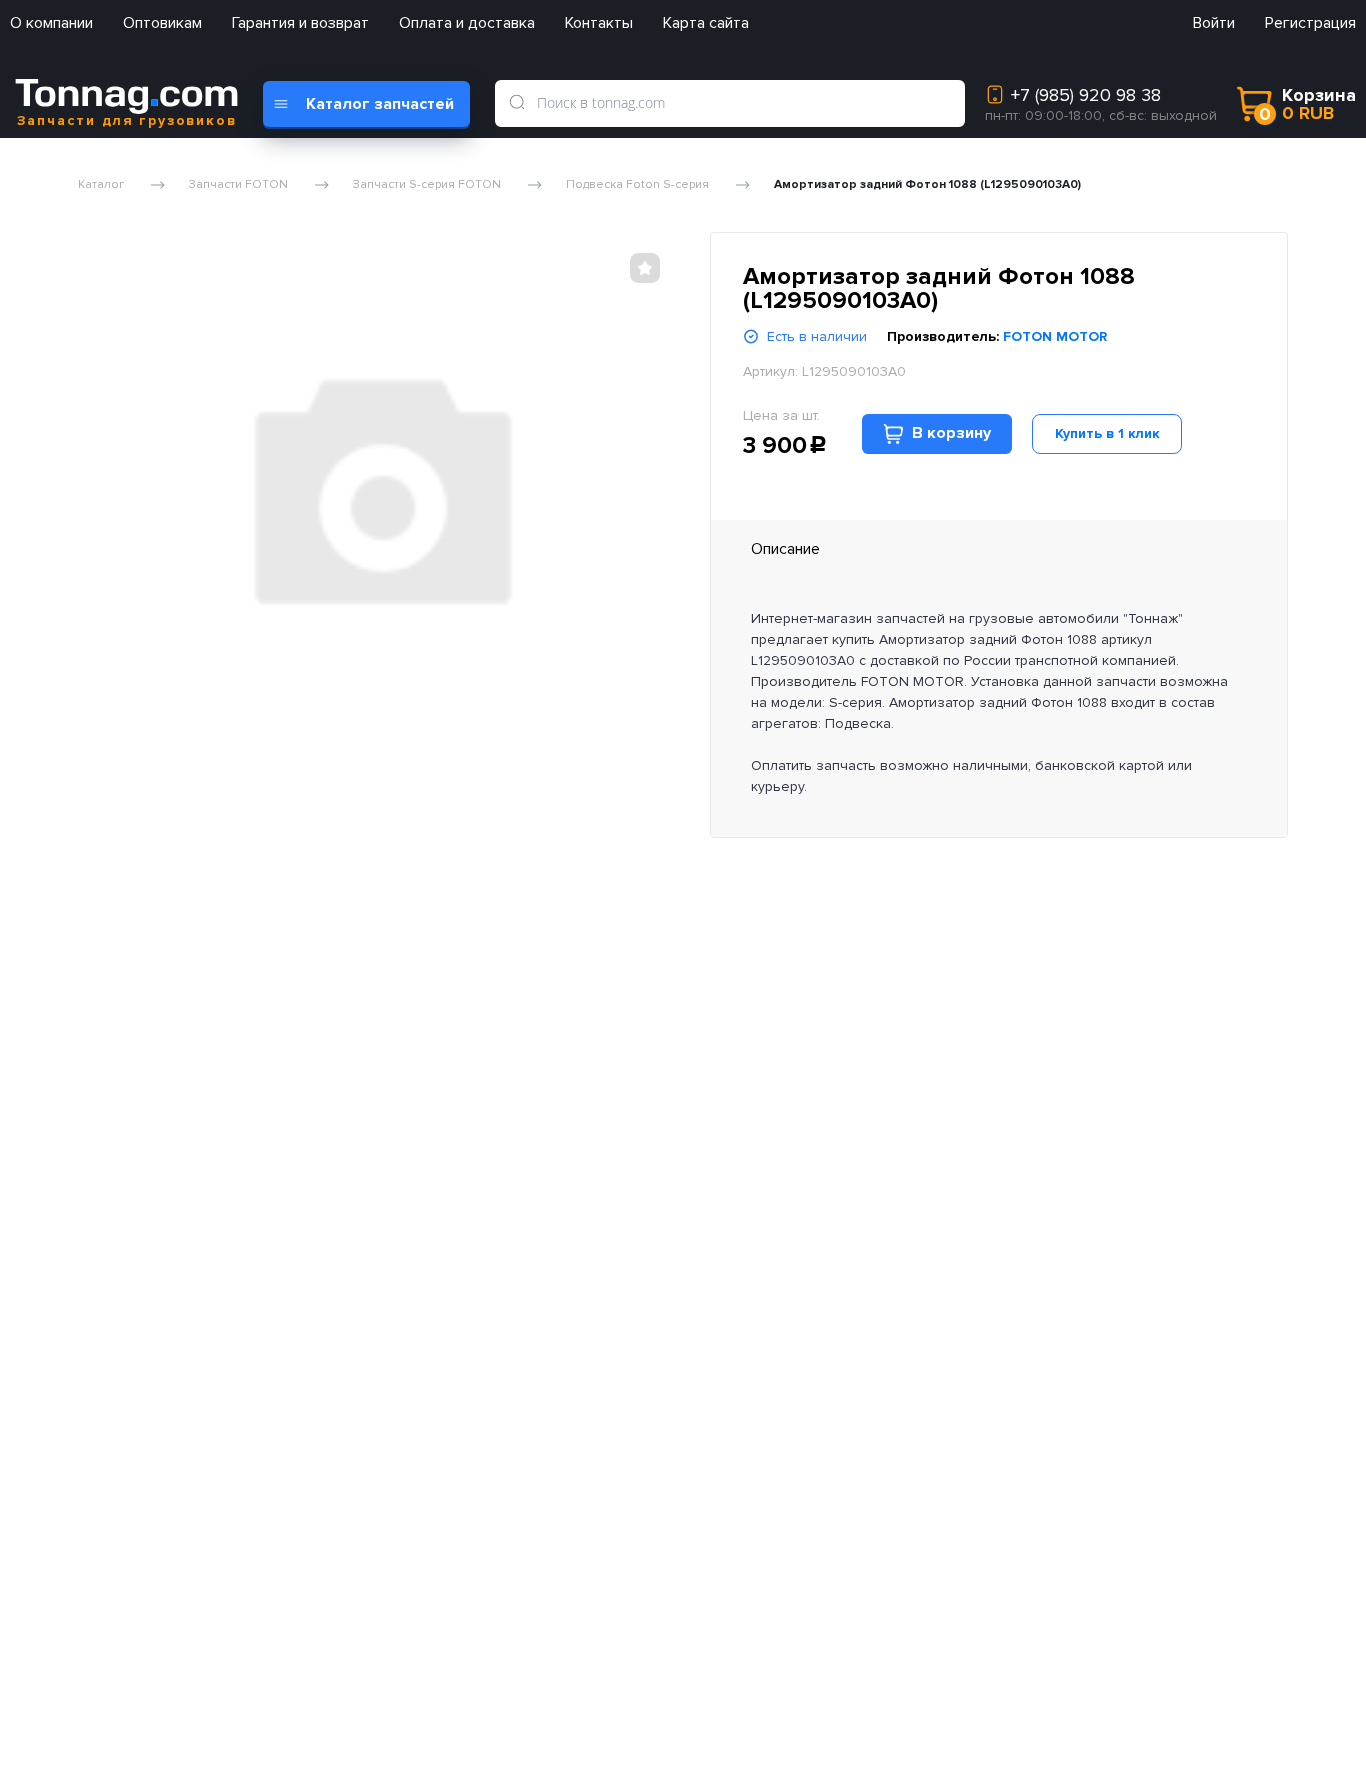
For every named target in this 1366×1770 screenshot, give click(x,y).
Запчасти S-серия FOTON (427, 185)
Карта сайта (706, 23)
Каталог (101, 185)
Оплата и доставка (467, 23)
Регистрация (1310, 23)
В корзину (951, 433)
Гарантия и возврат (300, 23)
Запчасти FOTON (238, 185)
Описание (785, 549)
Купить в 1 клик (1107, 433)
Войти (1214, 23)
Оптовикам (162, 23)
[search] (517, 103)
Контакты (599, 23)
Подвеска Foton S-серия (637, 185)
